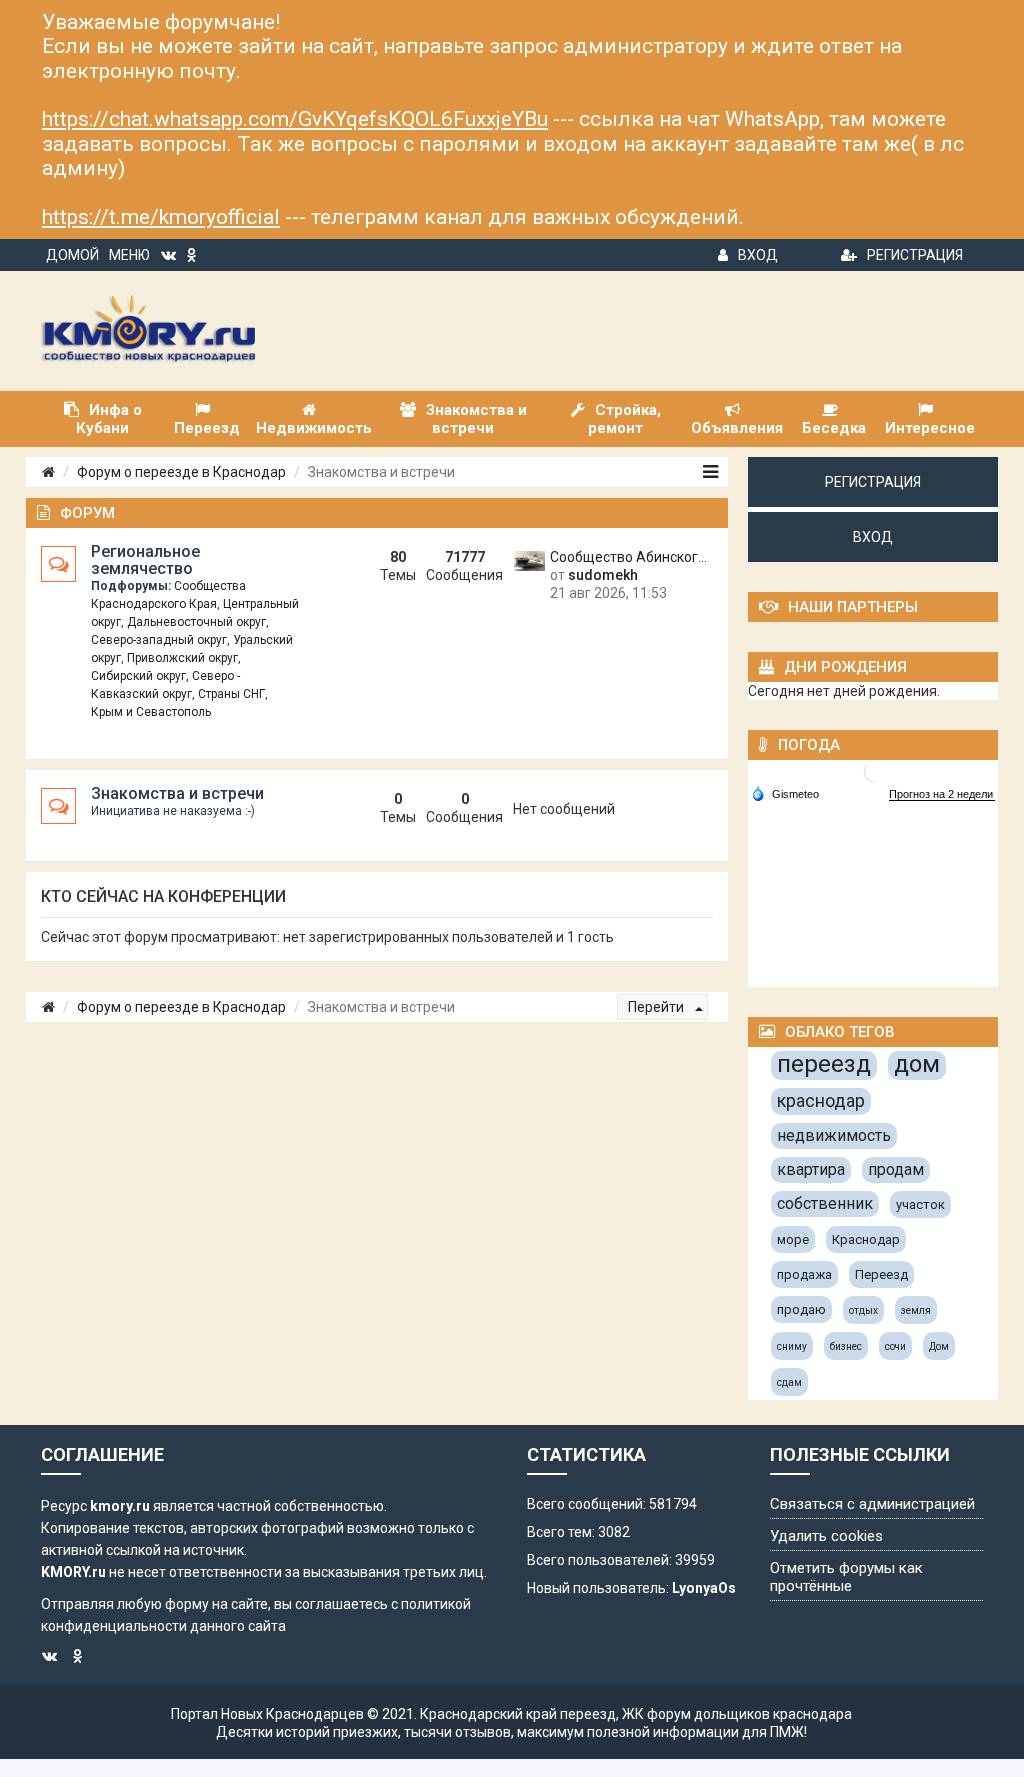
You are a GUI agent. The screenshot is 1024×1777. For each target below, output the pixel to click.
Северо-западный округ (159, 640)
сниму (792, 1346)
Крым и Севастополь (151, 712)
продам (896, 1169)
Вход (758, 255)
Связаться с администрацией (872, 1504)
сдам (789, 1382)
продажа (804, 1274)
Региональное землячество (145, 560)
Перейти (657, 1007)
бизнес (846, 1346)
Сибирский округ (138, 676)
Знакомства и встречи (177, 793)
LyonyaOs (704, 1588)
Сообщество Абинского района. (631, 557)
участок (920, 1204)
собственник (825, 1203)
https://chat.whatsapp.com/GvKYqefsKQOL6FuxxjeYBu (295, 119)
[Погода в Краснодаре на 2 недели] (942, 794)
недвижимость (834, 1135)
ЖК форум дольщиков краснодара (737, 1714)
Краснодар (866, 1239)
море (793, 1239)
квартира (811, 1169)
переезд (824, 1064)
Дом (939, 1346)
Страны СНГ (231, 694)
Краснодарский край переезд (518, 1714)
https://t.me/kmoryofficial (161, 217)
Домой (72, 255)
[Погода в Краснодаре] (874, 771)
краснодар (821, 1100)
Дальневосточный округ (196, 622)
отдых (863, 1310)
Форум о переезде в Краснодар (181, 472)
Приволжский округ (182, 658)
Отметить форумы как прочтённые (846, 1577)
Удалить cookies (826, 1536)
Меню (129, 255)
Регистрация (915, 255)
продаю (801, 1309)
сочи (895, 1346)
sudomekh (603, 575)
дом (917, 1064)
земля (916, 1310)
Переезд (881, 1274)
